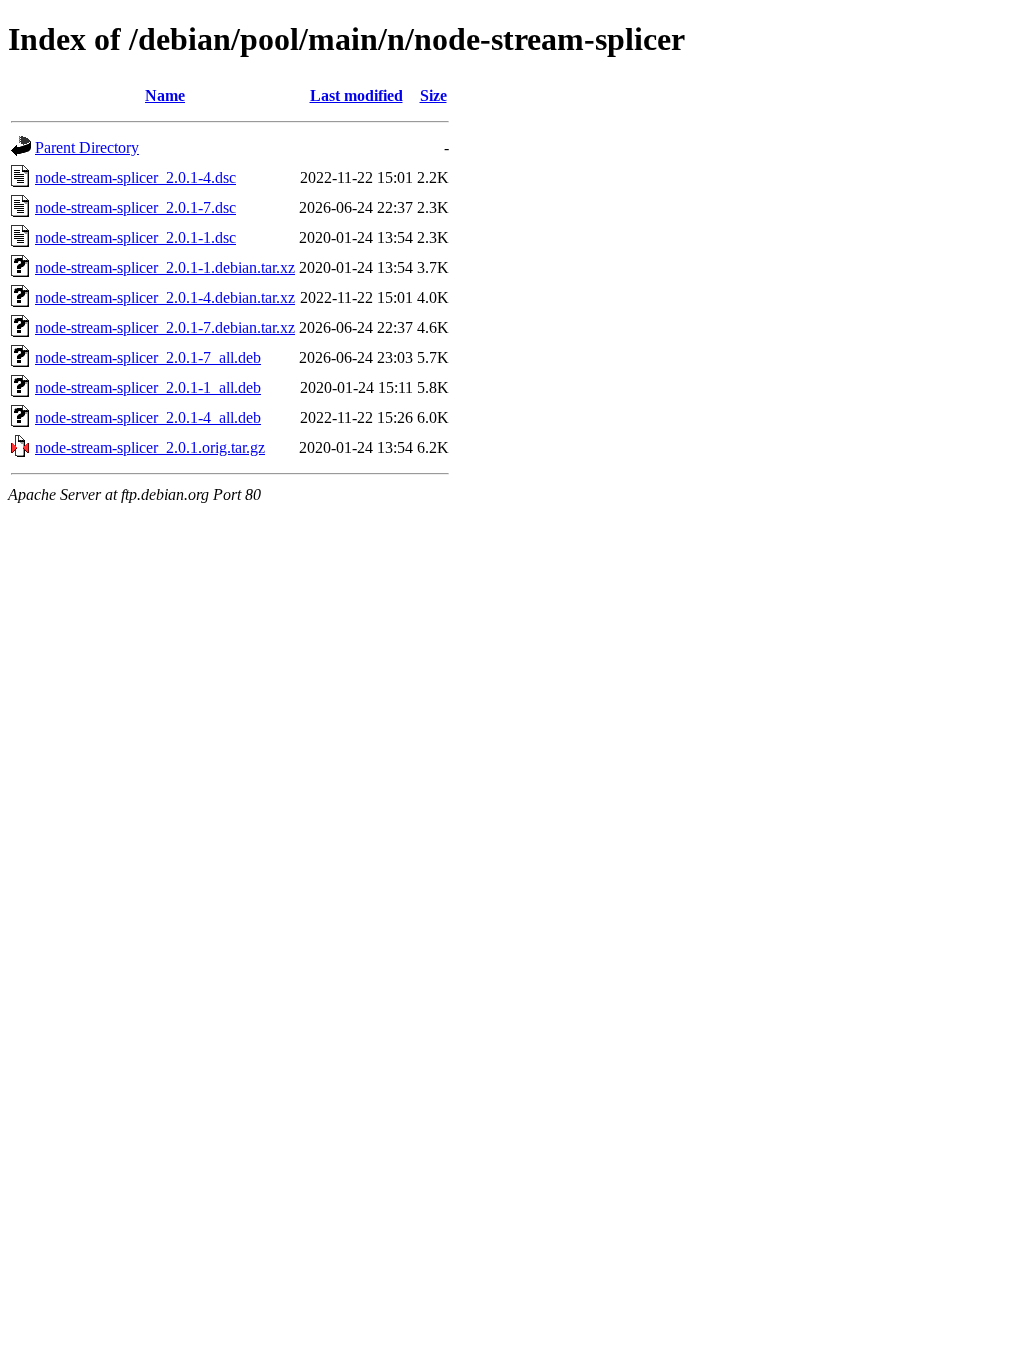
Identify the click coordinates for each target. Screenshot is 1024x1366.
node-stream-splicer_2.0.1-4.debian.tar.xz (165, 297)
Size (433, 95)
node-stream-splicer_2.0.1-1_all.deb (148, 387)
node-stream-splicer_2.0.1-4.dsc (135, 177)
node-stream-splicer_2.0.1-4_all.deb (148, 417)
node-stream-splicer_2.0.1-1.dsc (135, 237)
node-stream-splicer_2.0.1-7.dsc (135, 207)
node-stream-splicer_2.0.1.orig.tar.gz (150, 447)
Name (165, 95)
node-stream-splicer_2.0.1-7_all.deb (148, 357)
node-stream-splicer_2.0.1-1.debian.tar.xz (165, 267)
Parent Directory (87, 147)
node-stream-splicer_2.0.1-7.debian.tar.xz (165, 327)
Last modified (356, 95)
